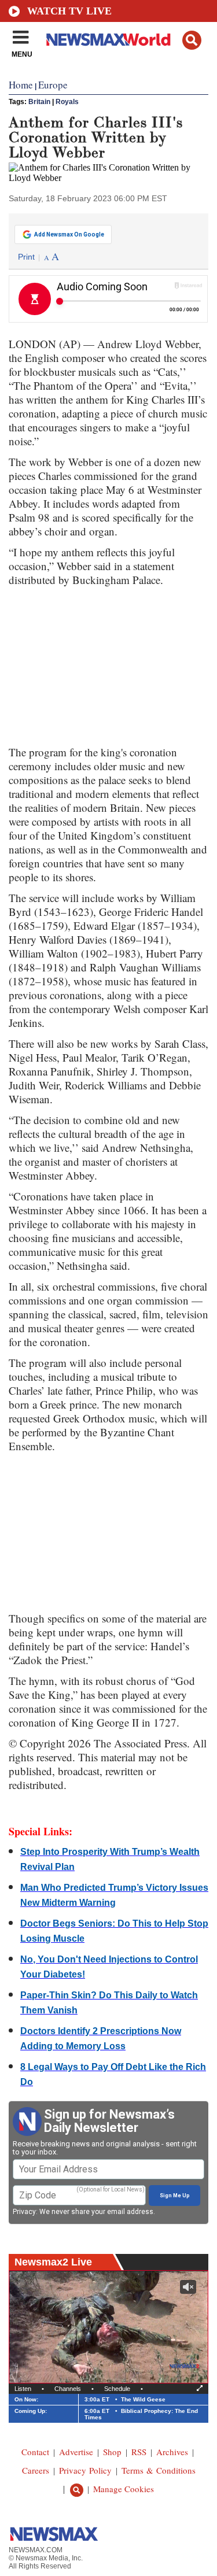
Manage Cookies (124, 2489)
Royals (67, 102)
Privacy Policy (85, 2470)
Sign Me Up (175, 2196)
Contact (35, 2452)
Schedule (117, 2389)
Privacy (24, 2212)
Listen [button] (23, 2389)
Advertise (76, 2452)
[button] (192, 40)
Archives (172, 2452)
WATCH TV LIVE (69, 11)
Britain (39, 102)
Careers (36, 2470)
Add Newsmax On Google (69, 234)
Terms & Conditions (159, 2470)
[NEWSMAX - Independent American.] (108, 39)
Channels (68, 2389)
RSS (139, 2452)
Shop (112, 2452)
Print (26, 257)
